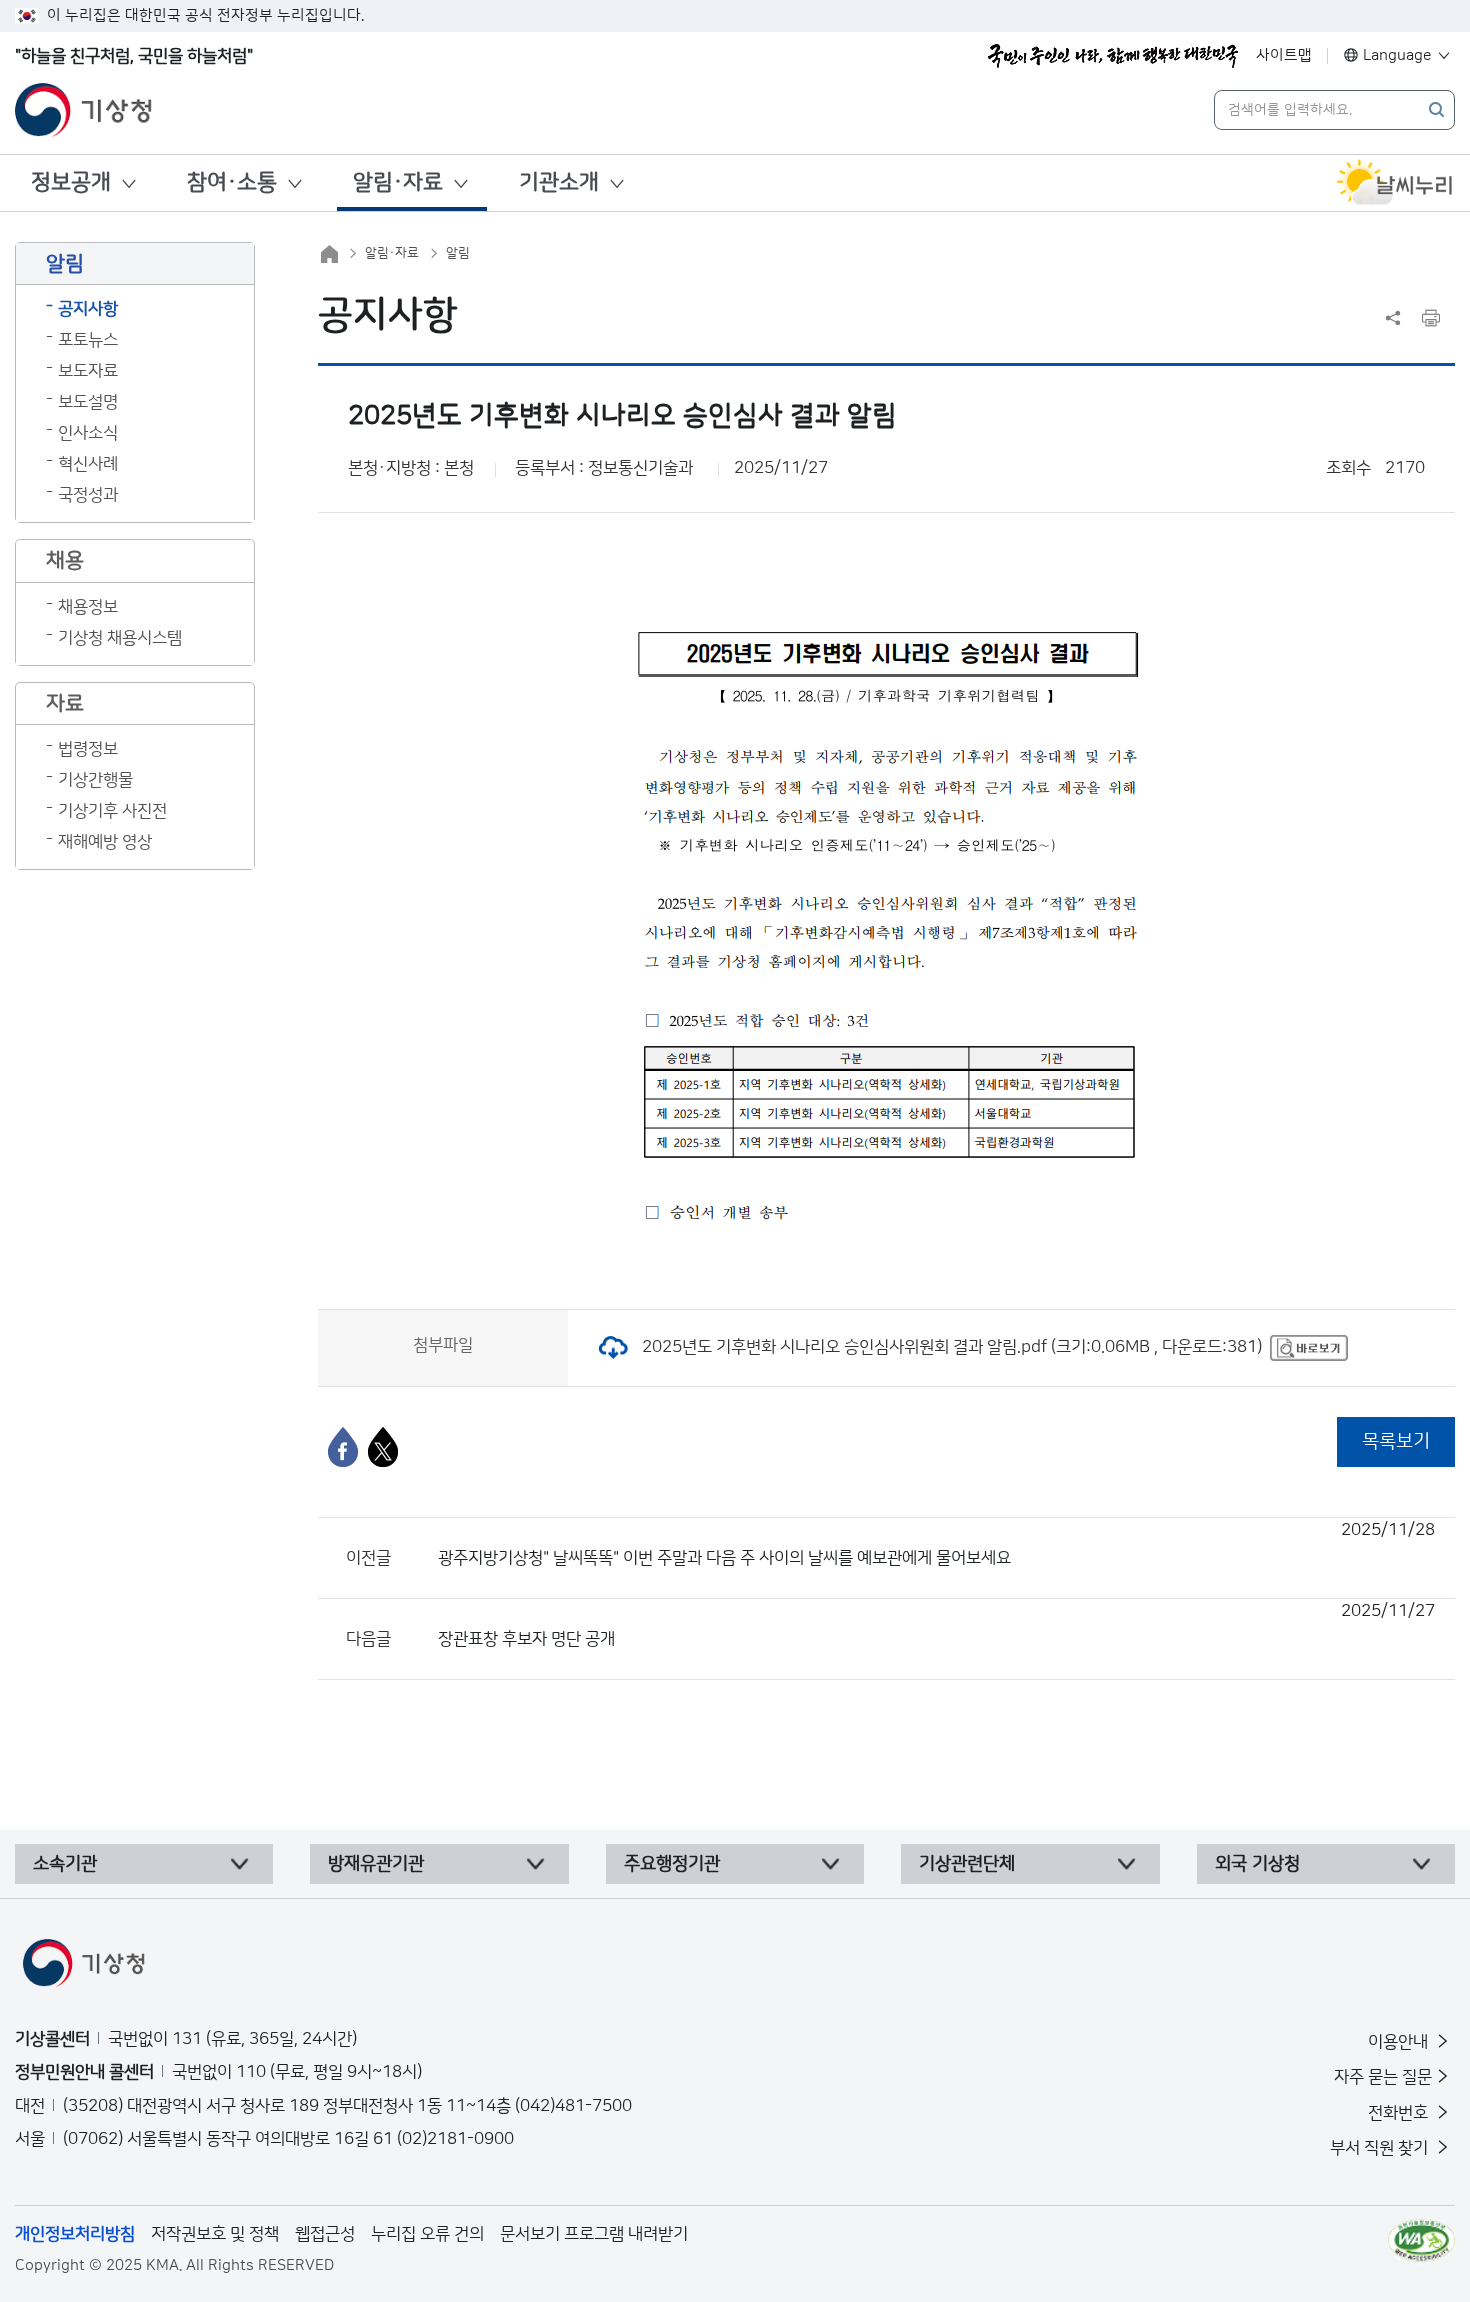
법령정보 (88, 749)
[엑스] (383, 1447)
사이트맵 (1284, 55)
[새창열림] (1395, 183)
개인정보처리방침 (75, 2234)
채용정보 (88, 607)
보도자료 (88, 371)
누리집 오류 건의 (427, 2234)
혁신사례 (88, 464)
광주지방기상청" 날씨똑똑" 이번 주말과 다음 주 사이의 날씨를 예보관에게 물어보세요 (936, 1544)
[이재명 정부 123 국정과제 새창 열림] (1113, 56)
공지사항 (88, 309)
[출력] (1431, 318)
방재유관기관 (376, 1864)
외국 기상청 (1257, 1864)
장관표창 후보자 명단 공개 (936, 1625)
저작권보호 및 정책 (215, 2234)
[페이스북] (343, 1447)
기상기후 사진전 (112, 811)
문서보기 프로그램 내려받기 (594, 2234)
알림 (458, 253)
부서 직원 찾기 (1381, 2148)
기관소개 (559, 182)
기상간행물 (95, 780)
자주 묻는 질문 (1383, 2077)
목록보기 (1396, 1441)
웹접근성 (325, 2234)
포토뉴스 (88, 340)
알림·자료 (398, 182)
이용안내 (1400, 2042)
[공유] (1393, 318)
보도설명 (88, 402)
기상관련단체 (967, 1864)
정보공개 (71, 182)
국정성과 (88, 495)
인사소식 (88, 433)
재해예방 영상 (105, 842)
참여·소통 (232, 182)
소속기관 (65, 1864)
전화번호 (1400, 2113)
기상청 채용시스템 (120, 638)
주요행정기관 (672, 1864)
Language (1397, 55)
